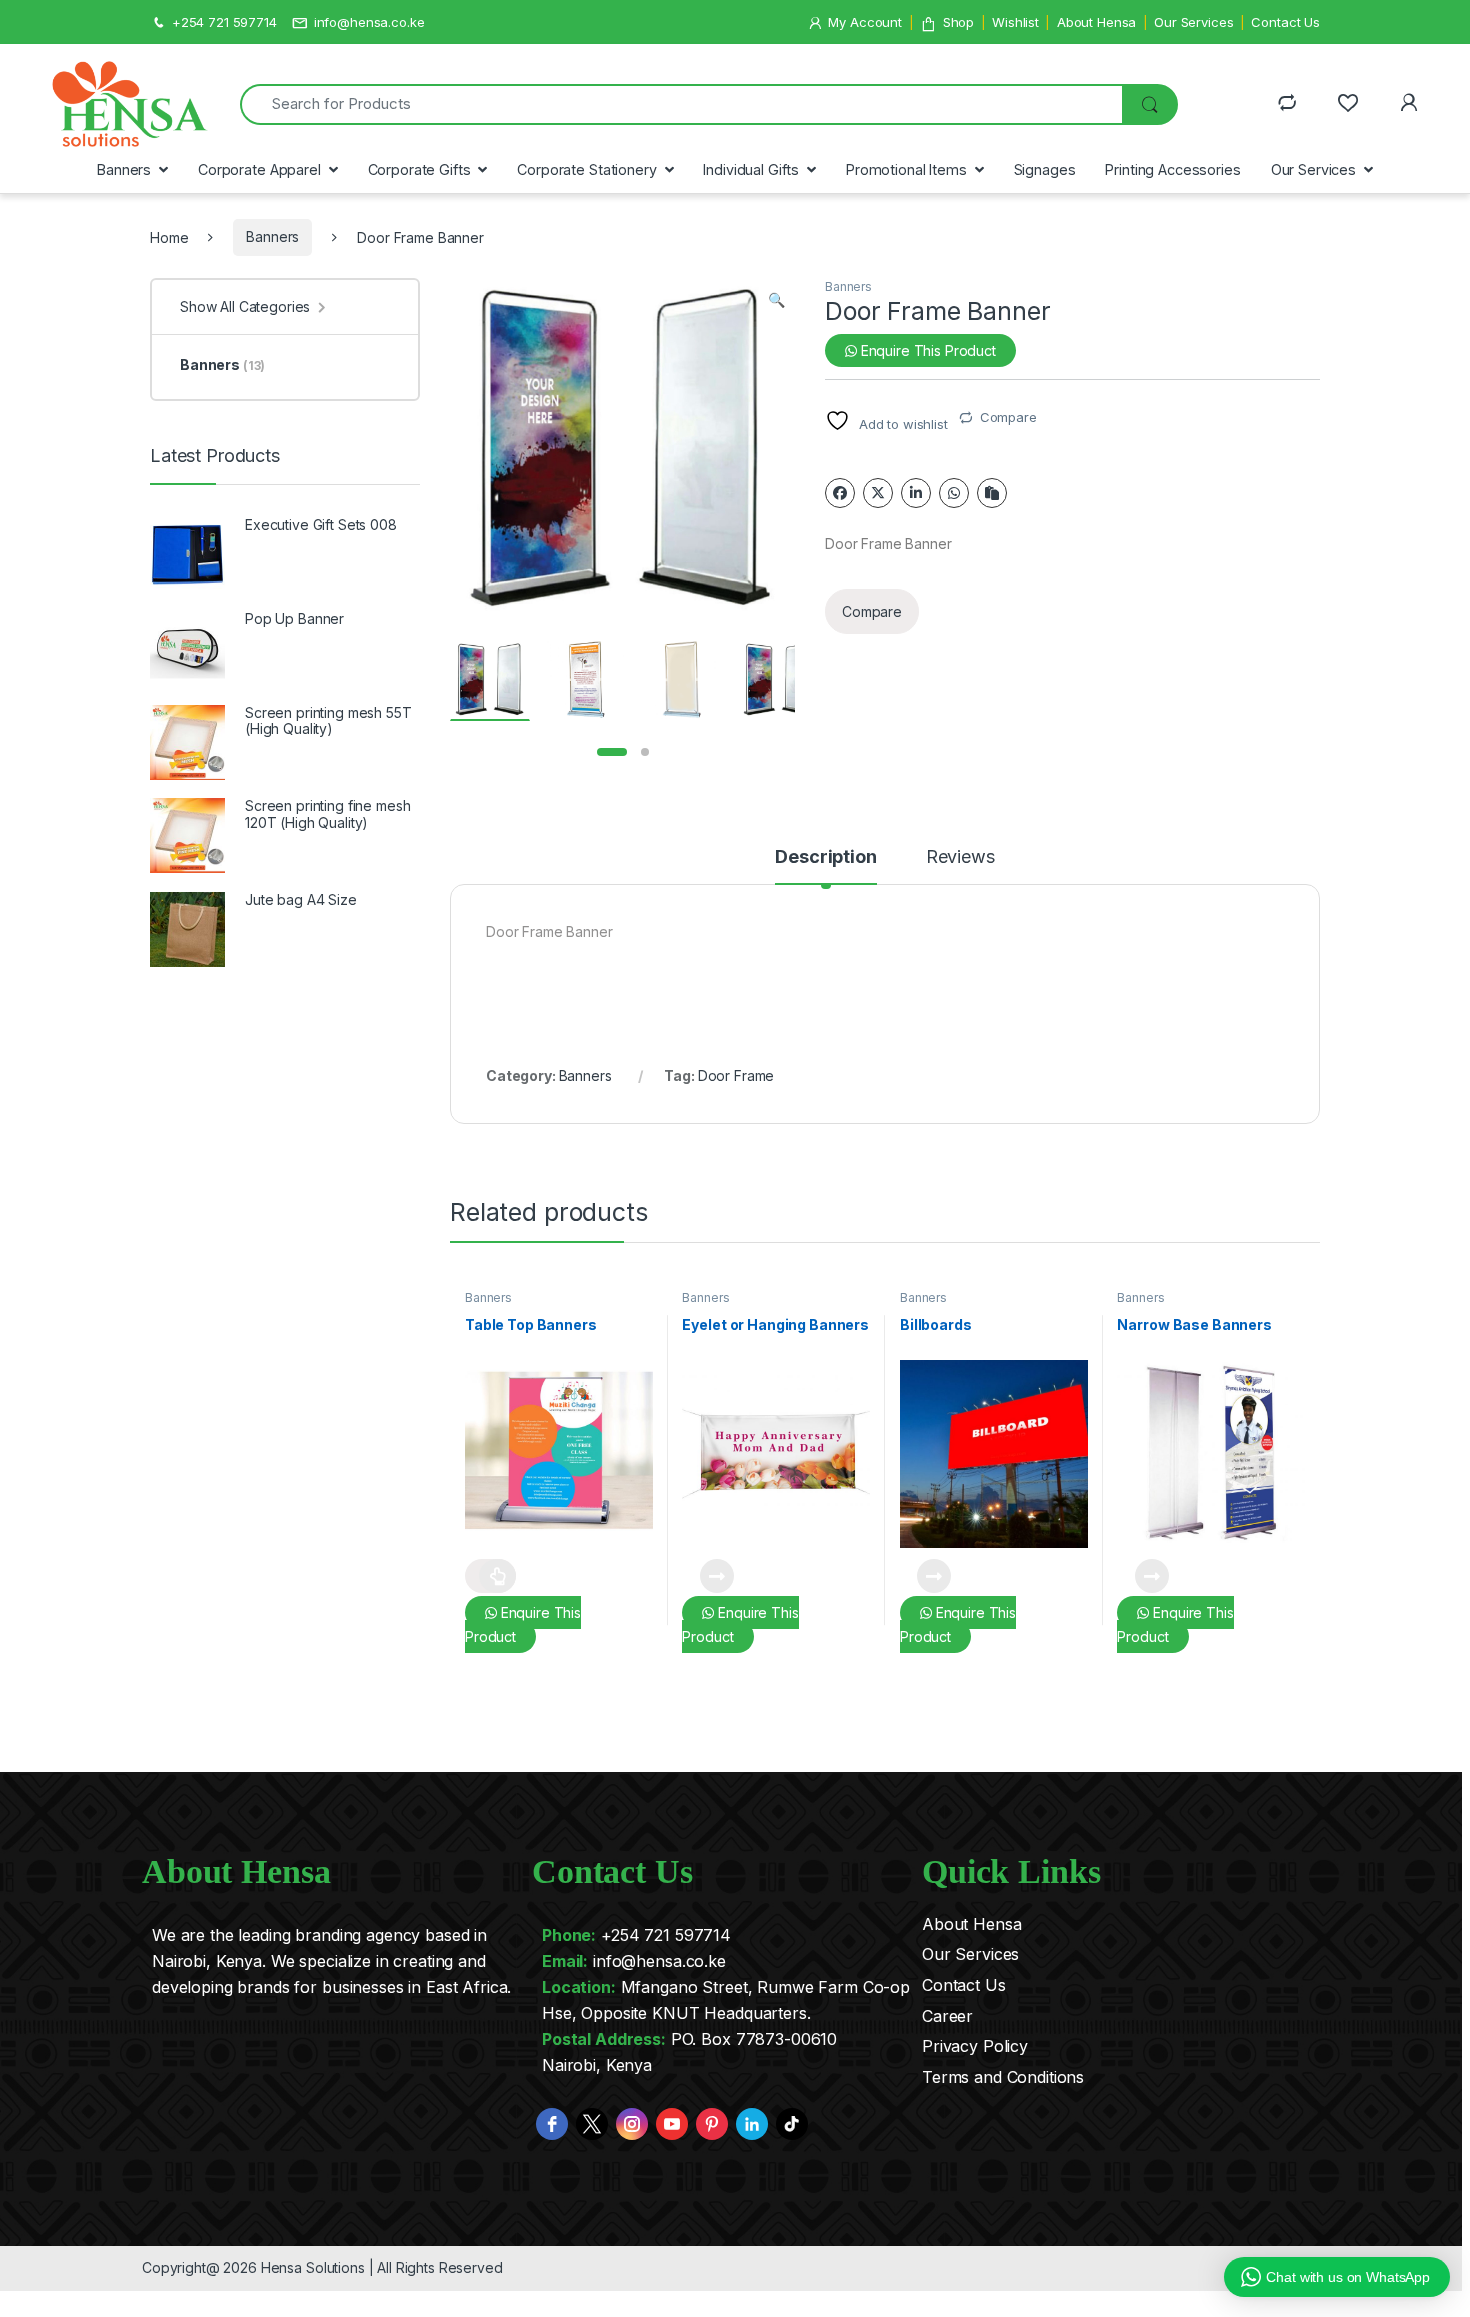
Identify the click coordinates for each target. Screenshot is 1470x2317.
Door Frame (736, 1075)
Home (169, 236)
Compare (1008, 417)
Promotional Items (906, 169)
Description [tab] (825, 857)
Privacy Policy (975, 2046)
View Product (490, 1576)
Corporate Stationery (586, 169)
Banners (124, 169)
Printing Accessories (1172, 169)
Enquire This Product (926, 350)
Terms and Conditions (1003, 2077)
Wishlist (1015, 22)
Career (947, 2016)
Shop (958, 22)
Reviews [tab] (960, 857)
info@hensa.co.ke (369, 22)
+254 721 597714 (224, 22)
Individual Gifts (751, 169)
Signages (1045, 169)
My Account (865, 22)
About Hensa (1096, 22)
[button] (776, 300)
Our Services (1193, 22)
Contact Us (1285, 22)
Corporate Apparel (259, 169)
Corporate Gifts (419, 169)
